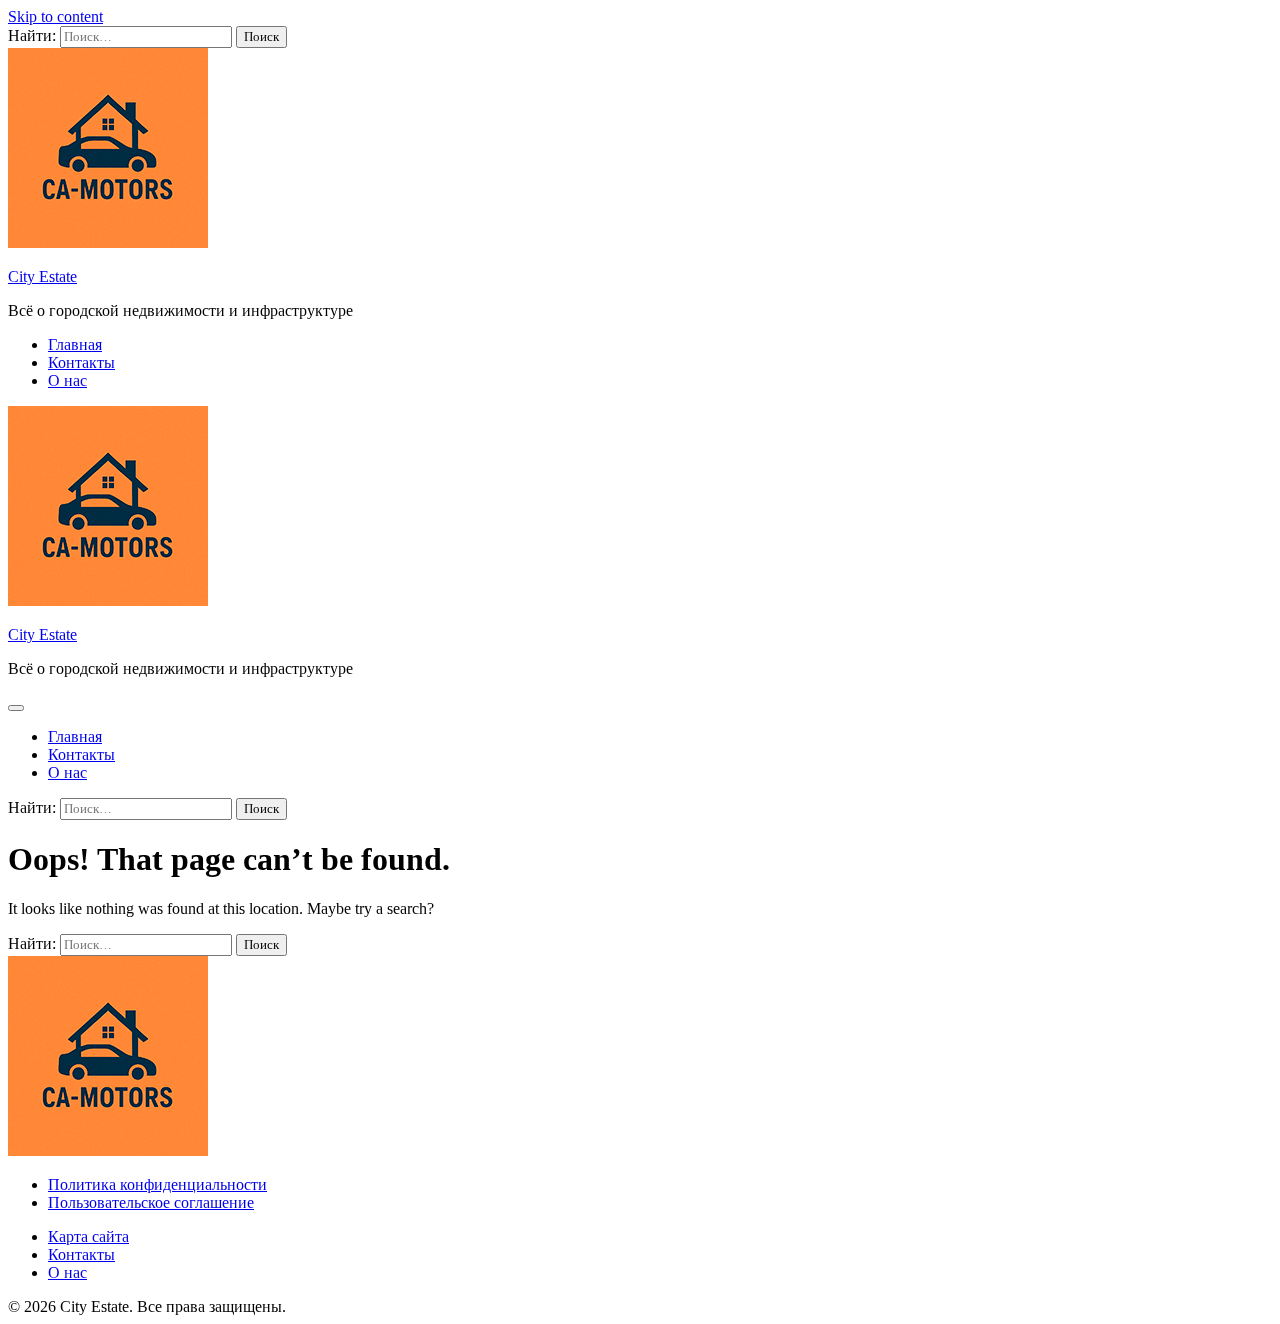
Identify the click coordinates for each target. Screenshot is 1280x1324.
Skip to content (55, 16)
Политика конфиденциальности (157, 1184)
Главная (75, 344)
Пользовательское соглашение (151, 1202)
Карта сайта (88, 1236)
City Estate (42, 276)
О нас (67, 380)
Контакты (81, 362)
